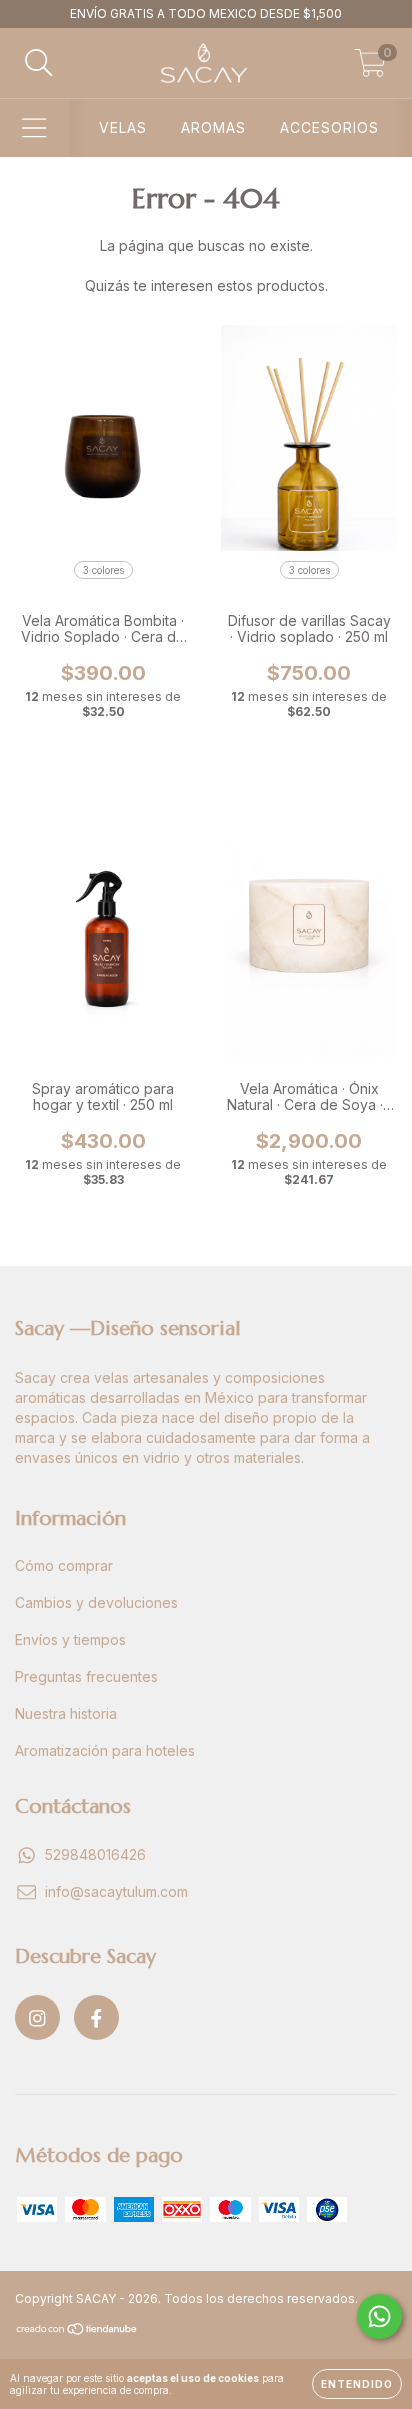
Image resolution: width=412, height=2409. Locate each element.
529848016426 (95, 1854)
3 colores (103, 570)
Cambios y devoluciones (96, 1602)
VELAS (123, 127)
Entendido (357, 2384)
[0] (370, 68)
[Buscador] (39, 63)
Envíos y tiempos (70, 1639)
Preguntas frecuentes (86, 1676)
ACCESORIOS (329, 127)
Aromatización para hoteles (105, 1750)
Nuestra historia (66, 1713)
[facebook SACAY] (96, 2017)
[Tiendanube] (77, 2331)
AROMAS (213, 127)
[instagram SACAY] (37, 2017)
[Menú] (34, 128)
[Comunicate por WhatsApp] (379, 2316)
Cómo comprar (64, 1565)
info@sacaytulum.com (116, 1891)
